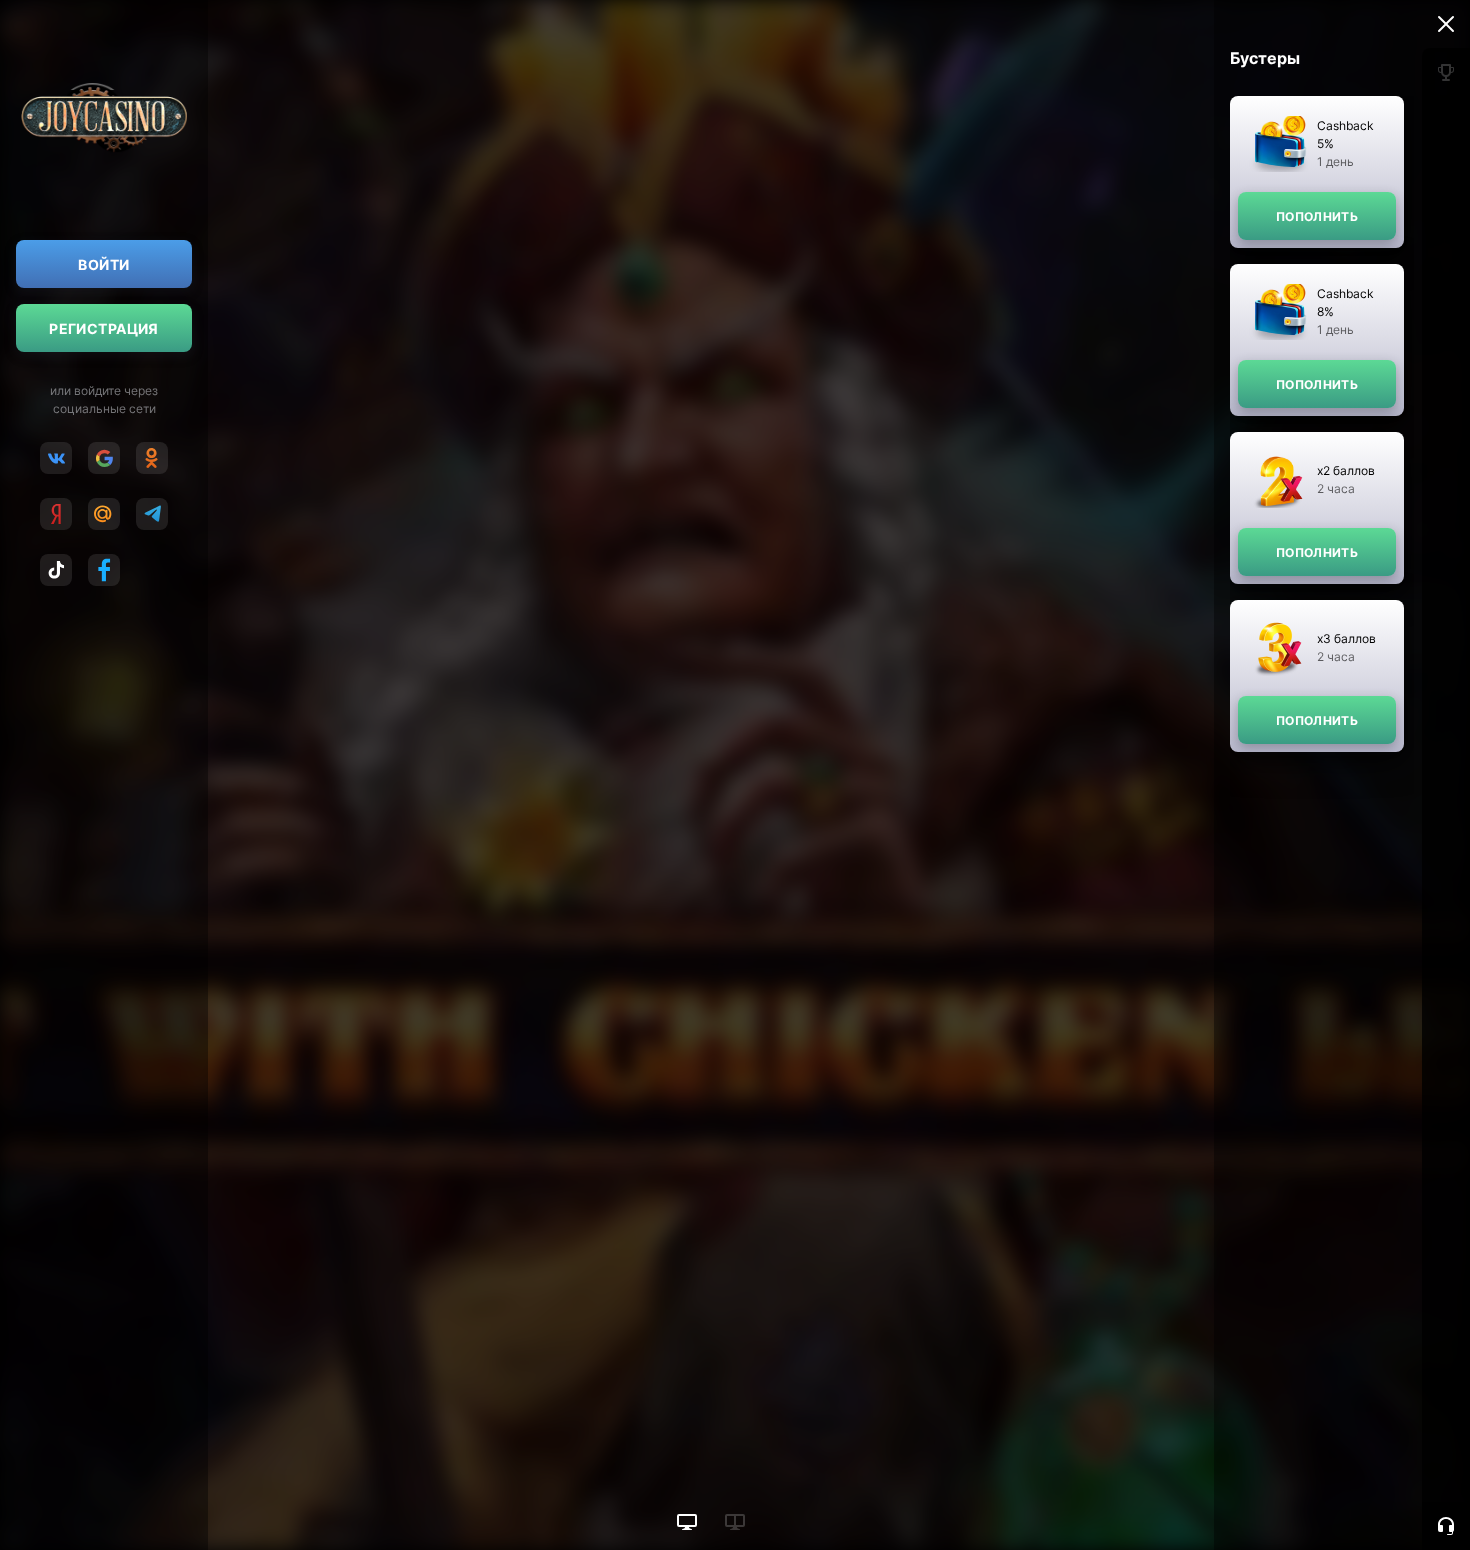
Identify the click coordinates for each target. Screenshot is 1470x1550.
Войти (103, 264)
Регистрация (104, 328)
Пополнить (1317, 216)
